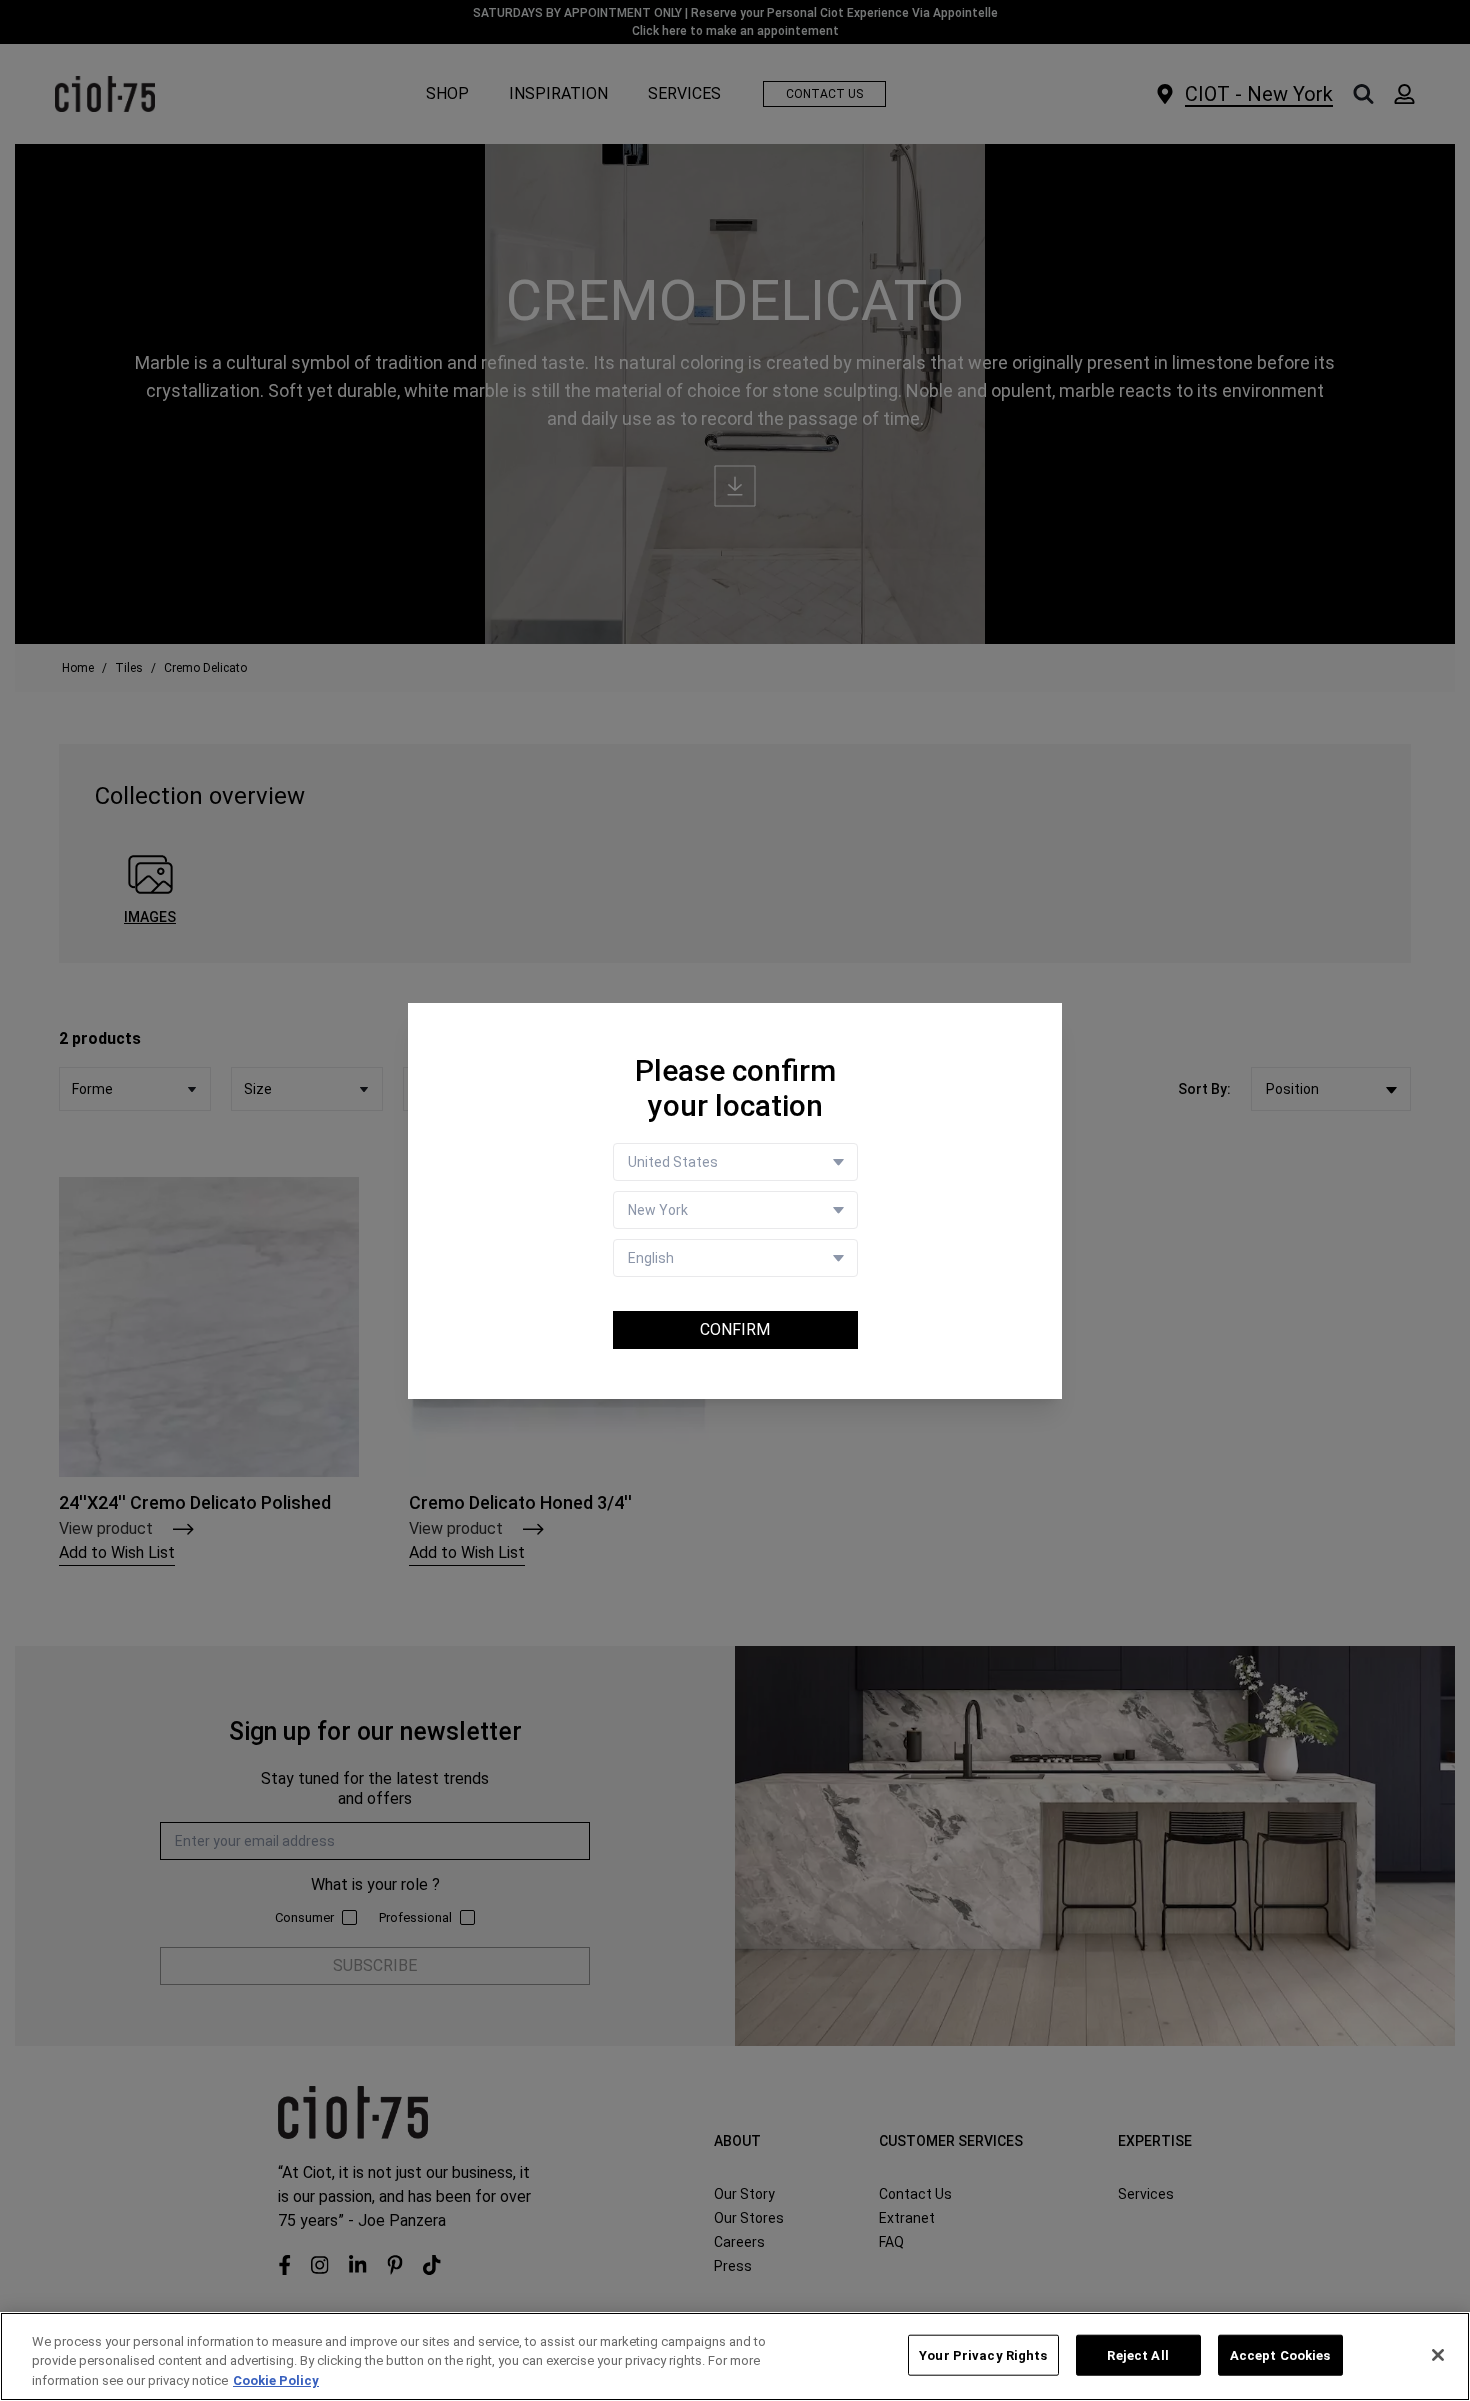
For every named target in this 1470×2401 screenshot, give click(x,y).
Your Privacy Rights (983, 2354)
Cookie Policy (276, 2380)
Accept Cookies (1280, 2354)
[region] (735, 2356)
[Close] (1438, 2355)
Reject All (1137, 2354)
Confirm (735, 1329)
